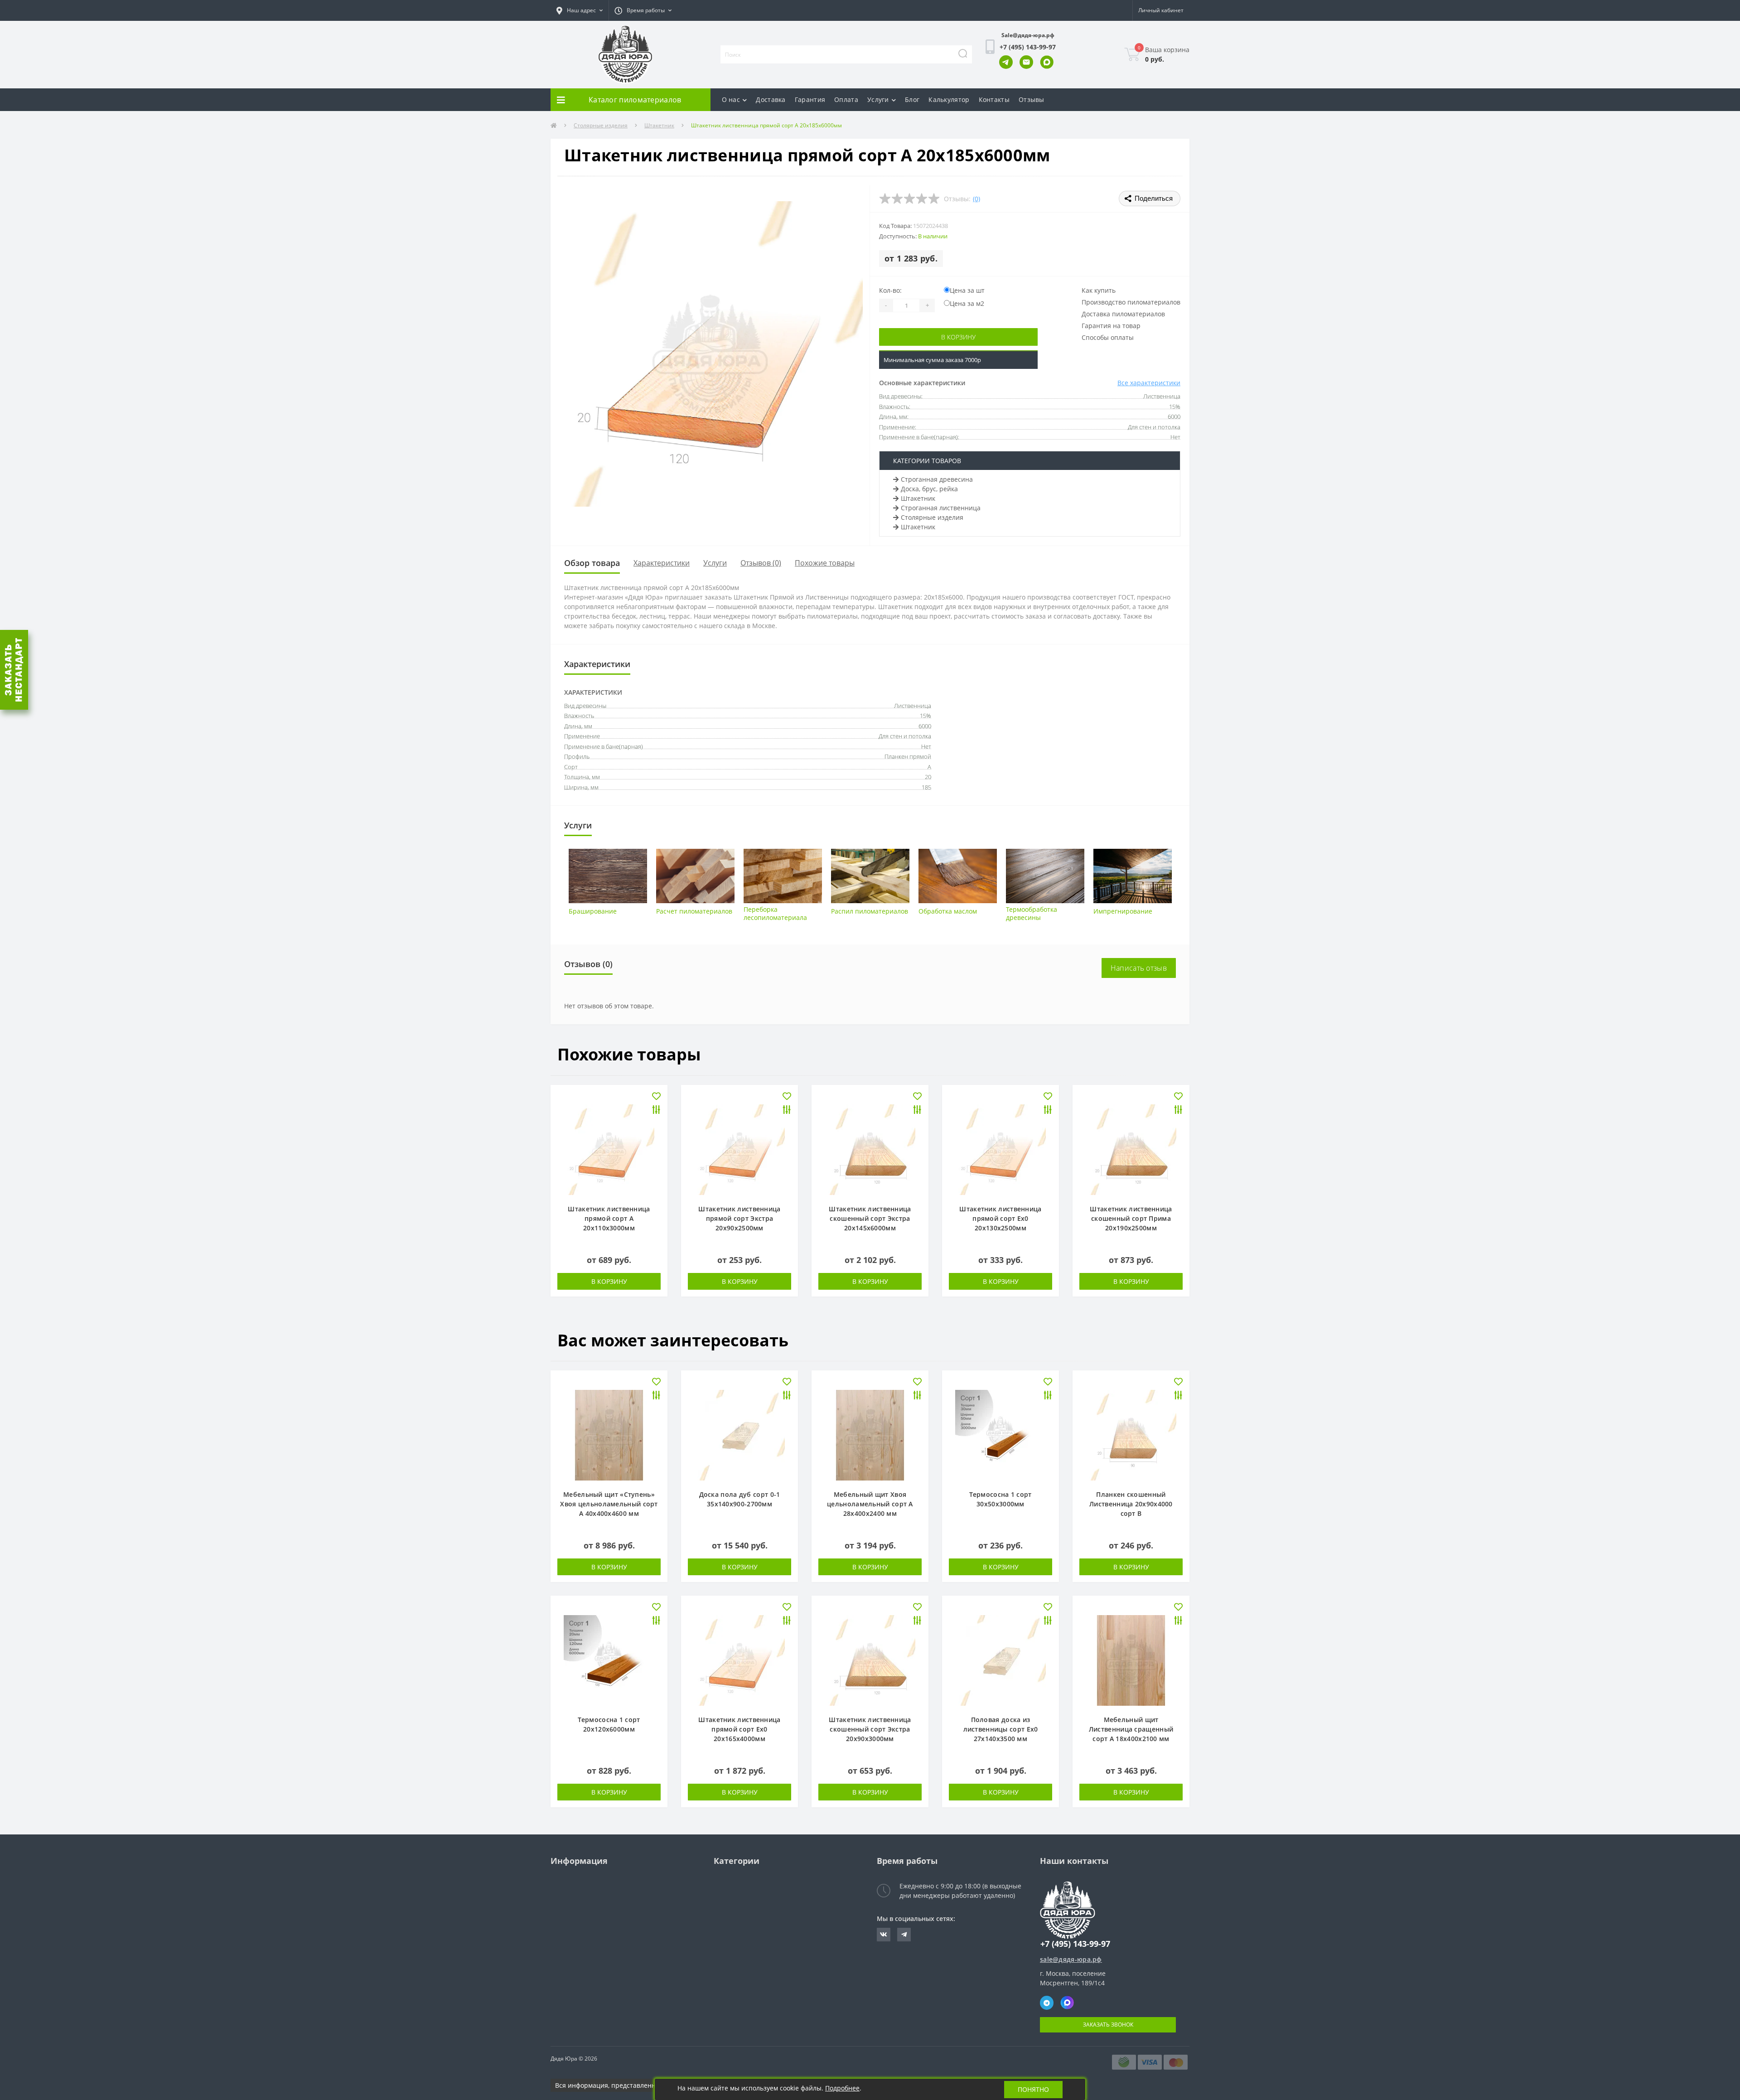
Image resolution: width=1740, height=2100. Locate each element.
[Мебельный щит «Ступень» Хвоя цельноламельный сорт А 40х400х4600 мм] (609, 1435)
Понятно (1033, 2089)
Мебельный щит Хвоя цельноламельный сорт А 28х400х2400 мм (870, 1504)
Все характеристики (1149, 383)
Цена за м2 (967, 303)
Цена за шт (967, 290)
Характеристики (662, 563)
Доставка (771, 99)
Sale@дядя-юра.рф (1028, 35)
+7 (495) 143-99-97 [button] (1075, 1944)
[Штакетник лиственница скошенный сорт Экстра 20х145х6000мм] (870, 1149)
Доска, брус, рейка (929, 489)
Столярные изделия (601, 125)
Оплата (846, 99)
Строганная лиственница (941, 508)
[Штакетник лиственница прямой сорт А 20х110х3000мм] (609, 1149)
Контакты (994, 99)
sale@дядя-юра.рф (1071, 1959)
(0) (976, 199)
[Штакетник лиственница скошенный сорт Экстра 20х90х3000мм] (870, 1660)
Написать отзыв (1139, 968)
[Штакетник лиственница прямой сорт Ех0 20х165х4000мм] (739, 1660)
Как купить (1099, 290)
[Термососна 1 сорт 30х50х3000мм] (1000, 1435)
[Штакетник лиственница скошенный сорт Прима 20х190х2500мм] (1131, 1149)
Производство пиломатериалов (1131, 302)
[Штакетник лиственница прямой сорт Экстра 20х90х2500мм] (739, 1149)
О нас (731, 99)
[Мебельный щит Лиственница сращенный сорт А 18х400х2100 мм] (1131, 1660)
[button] (580, 10)
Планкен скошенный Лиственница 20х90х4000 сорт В (1131, 1504)
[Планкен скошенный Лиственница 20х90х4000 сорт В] (1131, 1435)
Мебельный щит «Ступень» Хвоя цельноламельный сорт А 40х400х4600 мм (609, 1504)
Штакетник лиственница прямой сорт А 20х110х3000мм (609, 1218)
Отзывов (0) (761, 563)
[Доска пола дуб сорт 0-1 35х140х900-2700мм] (739, 1435)
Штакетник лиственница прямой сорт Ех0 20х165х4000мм (739, 1729)
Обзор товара (592, 563)
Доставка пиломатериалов (1123, 314)
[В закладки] (656, 1097)
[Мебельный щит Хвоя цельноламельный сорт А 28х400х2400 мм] (870, 1435)
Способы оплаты (1108, 337)
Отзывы (1032, 99)
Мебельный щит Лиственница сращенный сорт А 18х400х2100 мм (1131, 1729)
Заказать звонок (1108, 2025)
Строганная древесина (937, 479)
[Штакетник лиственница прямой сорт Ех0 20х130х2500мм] (1000, 1149)
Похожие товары (825, 563)
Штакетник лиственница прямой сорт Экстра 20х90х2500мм (739, 1218)
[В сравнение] (656, 1110)
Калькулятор (949, 99)
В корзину (958, 337)
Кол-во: (890, 290)
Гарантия (810, 99)
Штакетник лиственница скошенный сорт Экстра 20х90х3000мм (870, 1729)
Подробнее (842, 2088)
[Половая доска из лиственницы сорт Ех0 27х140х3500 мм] (1000, 1660)
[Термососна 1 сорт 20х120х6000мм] (609, 1660)
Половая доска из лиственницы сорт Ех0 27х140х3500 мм (1001, 1729)
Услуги (878, 99)
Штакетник (659, 125)
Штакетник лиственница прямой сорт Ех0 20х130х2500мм (1000, 1218)
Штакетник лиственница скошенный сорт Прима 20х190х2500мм (1131, 1218)
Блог (912, 99)
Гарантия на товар (1111, 326)
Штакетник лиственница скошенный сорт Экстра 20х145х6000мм (870, 1218)
